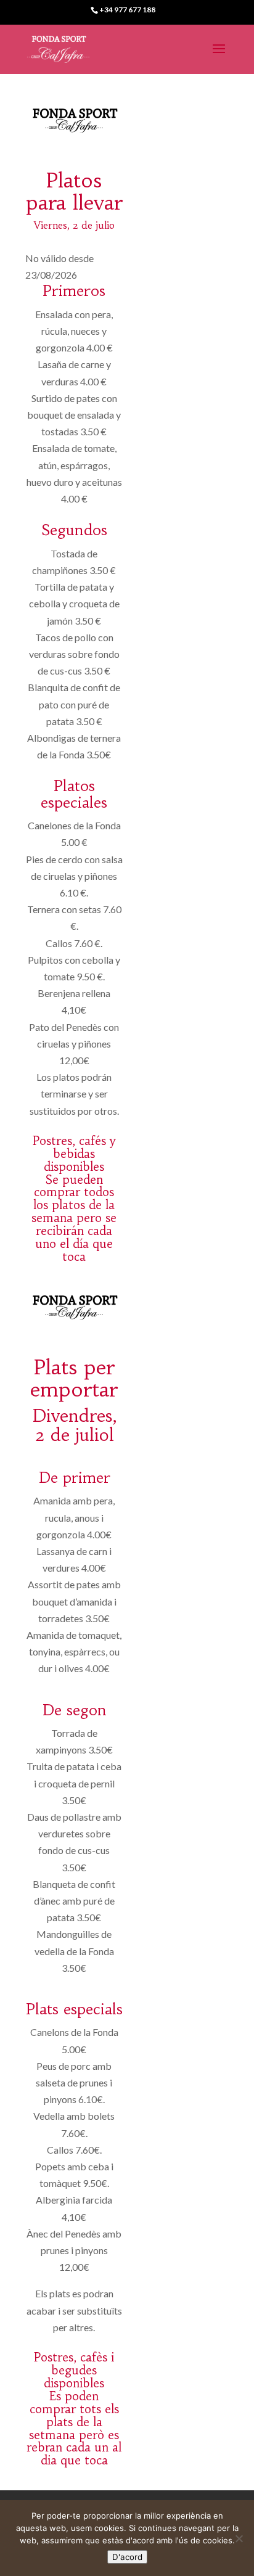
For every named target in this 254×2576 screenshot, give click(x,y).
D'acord (127, 2557)
